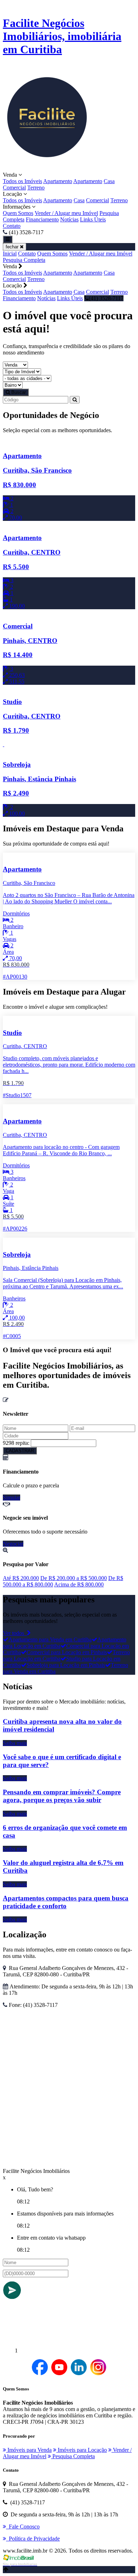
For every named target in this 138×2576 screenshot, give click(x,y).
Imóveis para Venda (29, 2450)
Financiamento (42, 219)
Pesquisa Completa (24, 260)
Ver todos (15, 1633)
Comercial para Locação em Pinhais (67, 1652)
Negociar (13, 1544)
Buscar (18, 392)
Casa (109, 181)
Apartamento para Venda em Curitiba (50, 1639)
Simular (11, 1498)
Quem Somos (18, 213)
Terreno (36, 188)
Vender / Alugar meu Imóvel (66, 213)
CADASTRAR (20, 1451)
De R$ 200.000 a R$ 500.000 (74, 1578)
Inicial (10, 254)
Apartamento (58, 181)
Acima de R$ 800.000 (79, 1584)
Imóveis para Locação (82, 2450)
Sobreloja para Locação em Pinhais (66, 1665)
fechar (13, 247)
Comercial (14, 188)
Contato (12, 226)
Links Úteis (93, 219)
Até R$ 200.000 (21, 1578)
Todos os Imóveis (22, 181)
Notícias (69, 219)
